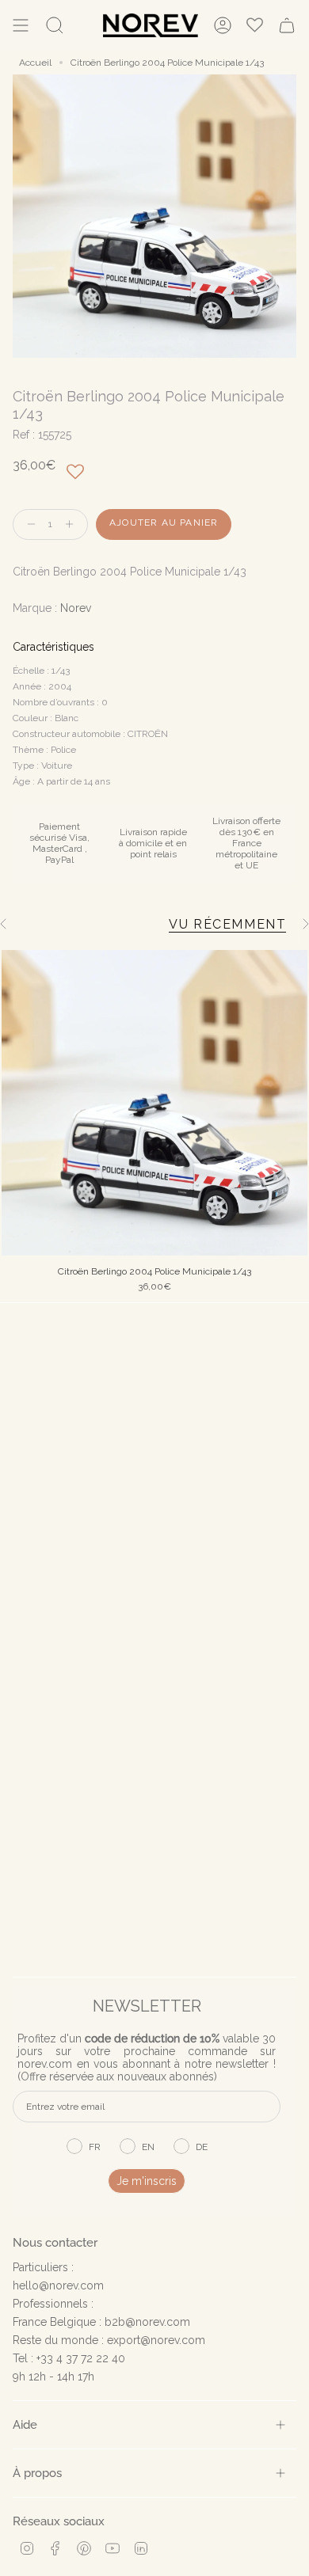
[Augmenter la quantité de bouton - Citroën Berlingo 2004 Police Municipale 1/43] (73, 524)
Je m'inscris (147, 2181)
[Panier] (287, 25)
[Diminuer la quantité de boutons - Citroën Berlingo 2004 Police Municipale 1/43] (28, 524)
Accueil (35, 63)
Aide (25, 2424)
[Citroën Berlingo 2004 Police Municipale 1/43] (154, 1103)
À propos (37, 2473)
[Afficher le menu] (21, 25)
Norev (76, 608)
